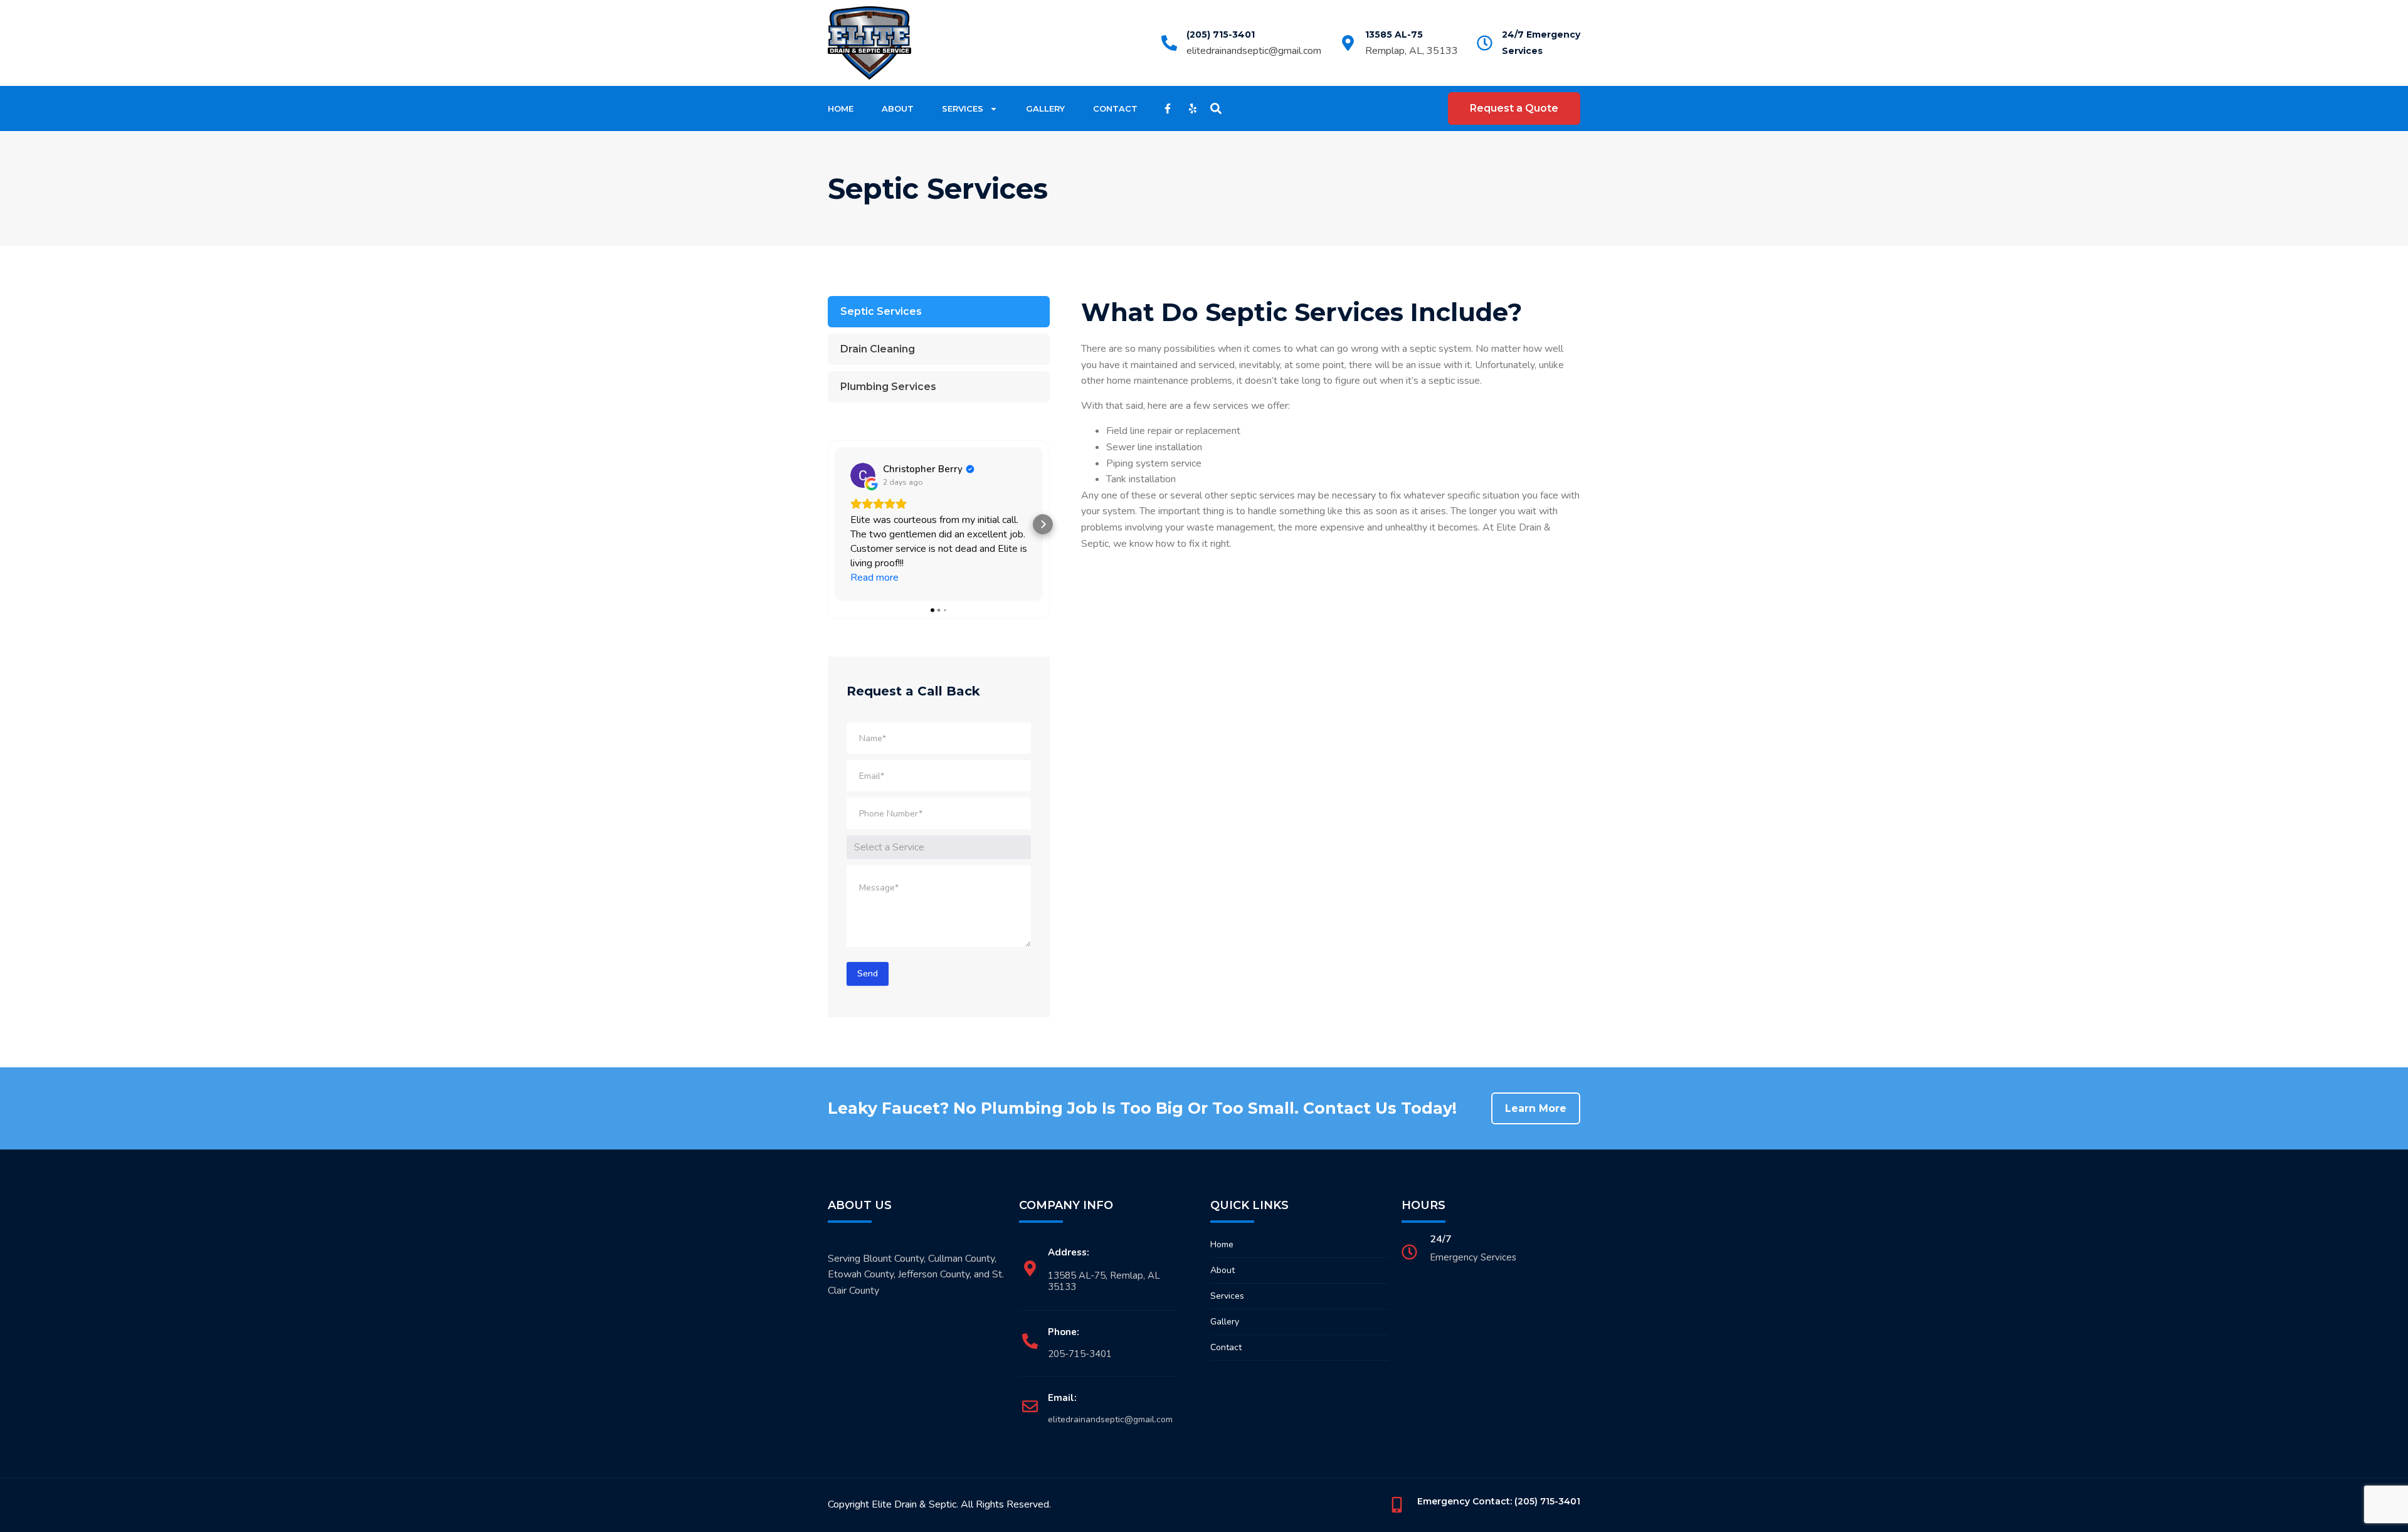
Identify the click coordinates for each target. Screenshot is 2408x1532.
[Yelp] (1193, 108)
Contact (1115, 108)
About (898, 108)
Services (963, 108)
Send (868, 974)
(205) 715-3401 (1221, 34)
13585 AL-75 (1394, 34)
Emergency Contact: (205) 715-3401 (1499, 1501)
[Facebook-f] (1168, 108)
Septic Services (881, 311)
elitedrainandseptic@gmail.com (1254, 51)
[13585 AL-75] (1348, 43)
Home (841, 108)
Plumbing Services (888, 387)
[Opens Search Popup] (1216, 108)
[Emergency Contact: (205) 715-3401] (1397, 1505)
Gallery (1045, 108)
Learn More (1536, 1108)
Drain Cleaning (878, 349)
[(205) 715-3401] (1169, 43)
